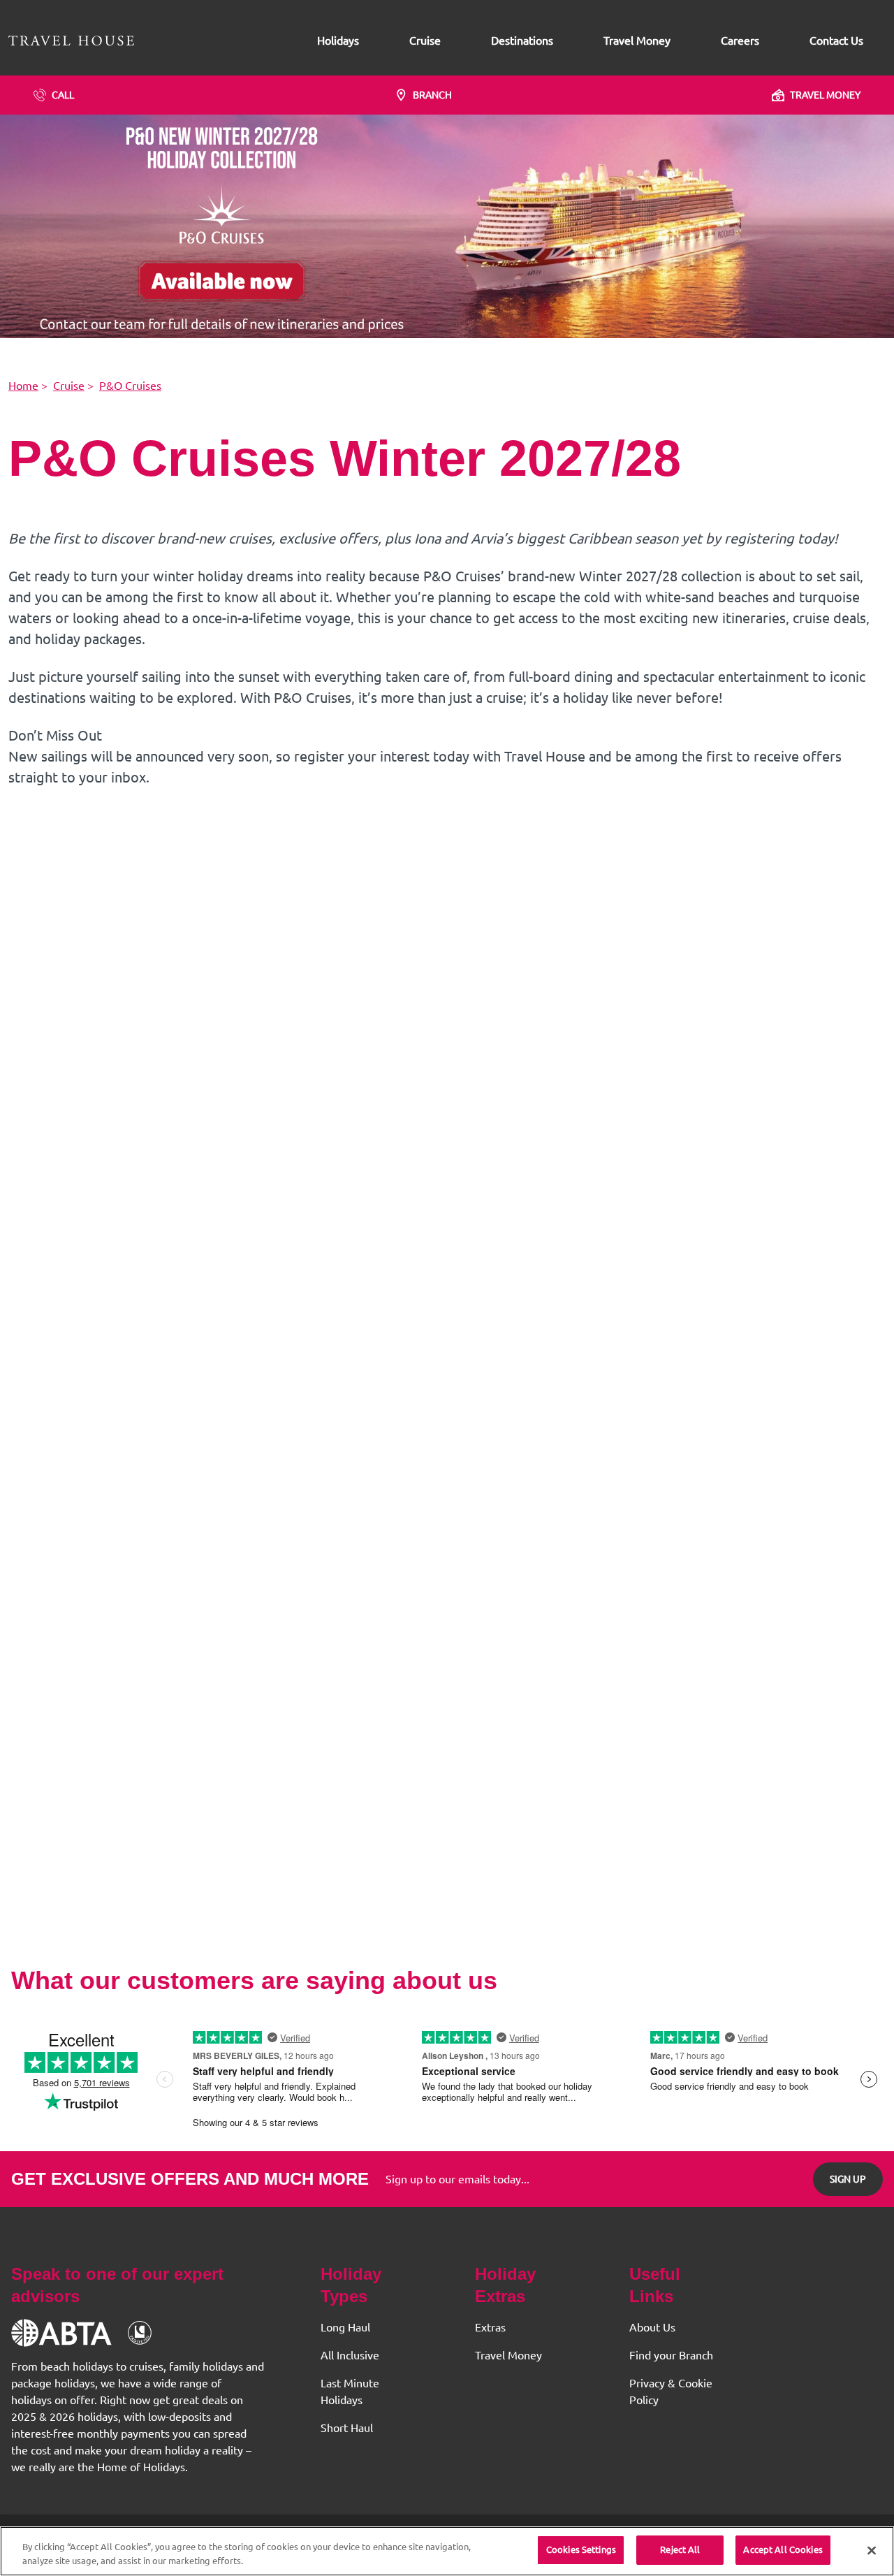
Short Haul (347, 2428)
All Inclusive (350, 2355)
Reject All (680, 2549)
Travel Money (637, 41)
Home (23, 386)
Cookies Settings (581, 2549)
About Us (652, 2327)
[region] (447, 2551)
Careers (740, 41)
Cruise (425, 41)
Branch (432, 95)
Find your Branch (671, 2355)
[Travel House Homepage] (71, 41)
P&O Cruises (130, 386)
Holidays (338, 41)
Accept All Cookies (783, 2549)
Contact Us (836, 41)
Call (63, 95)
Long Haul (345, 2327)
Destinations (522, 41)
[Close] (872, 2550)
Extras (490, 2327)
